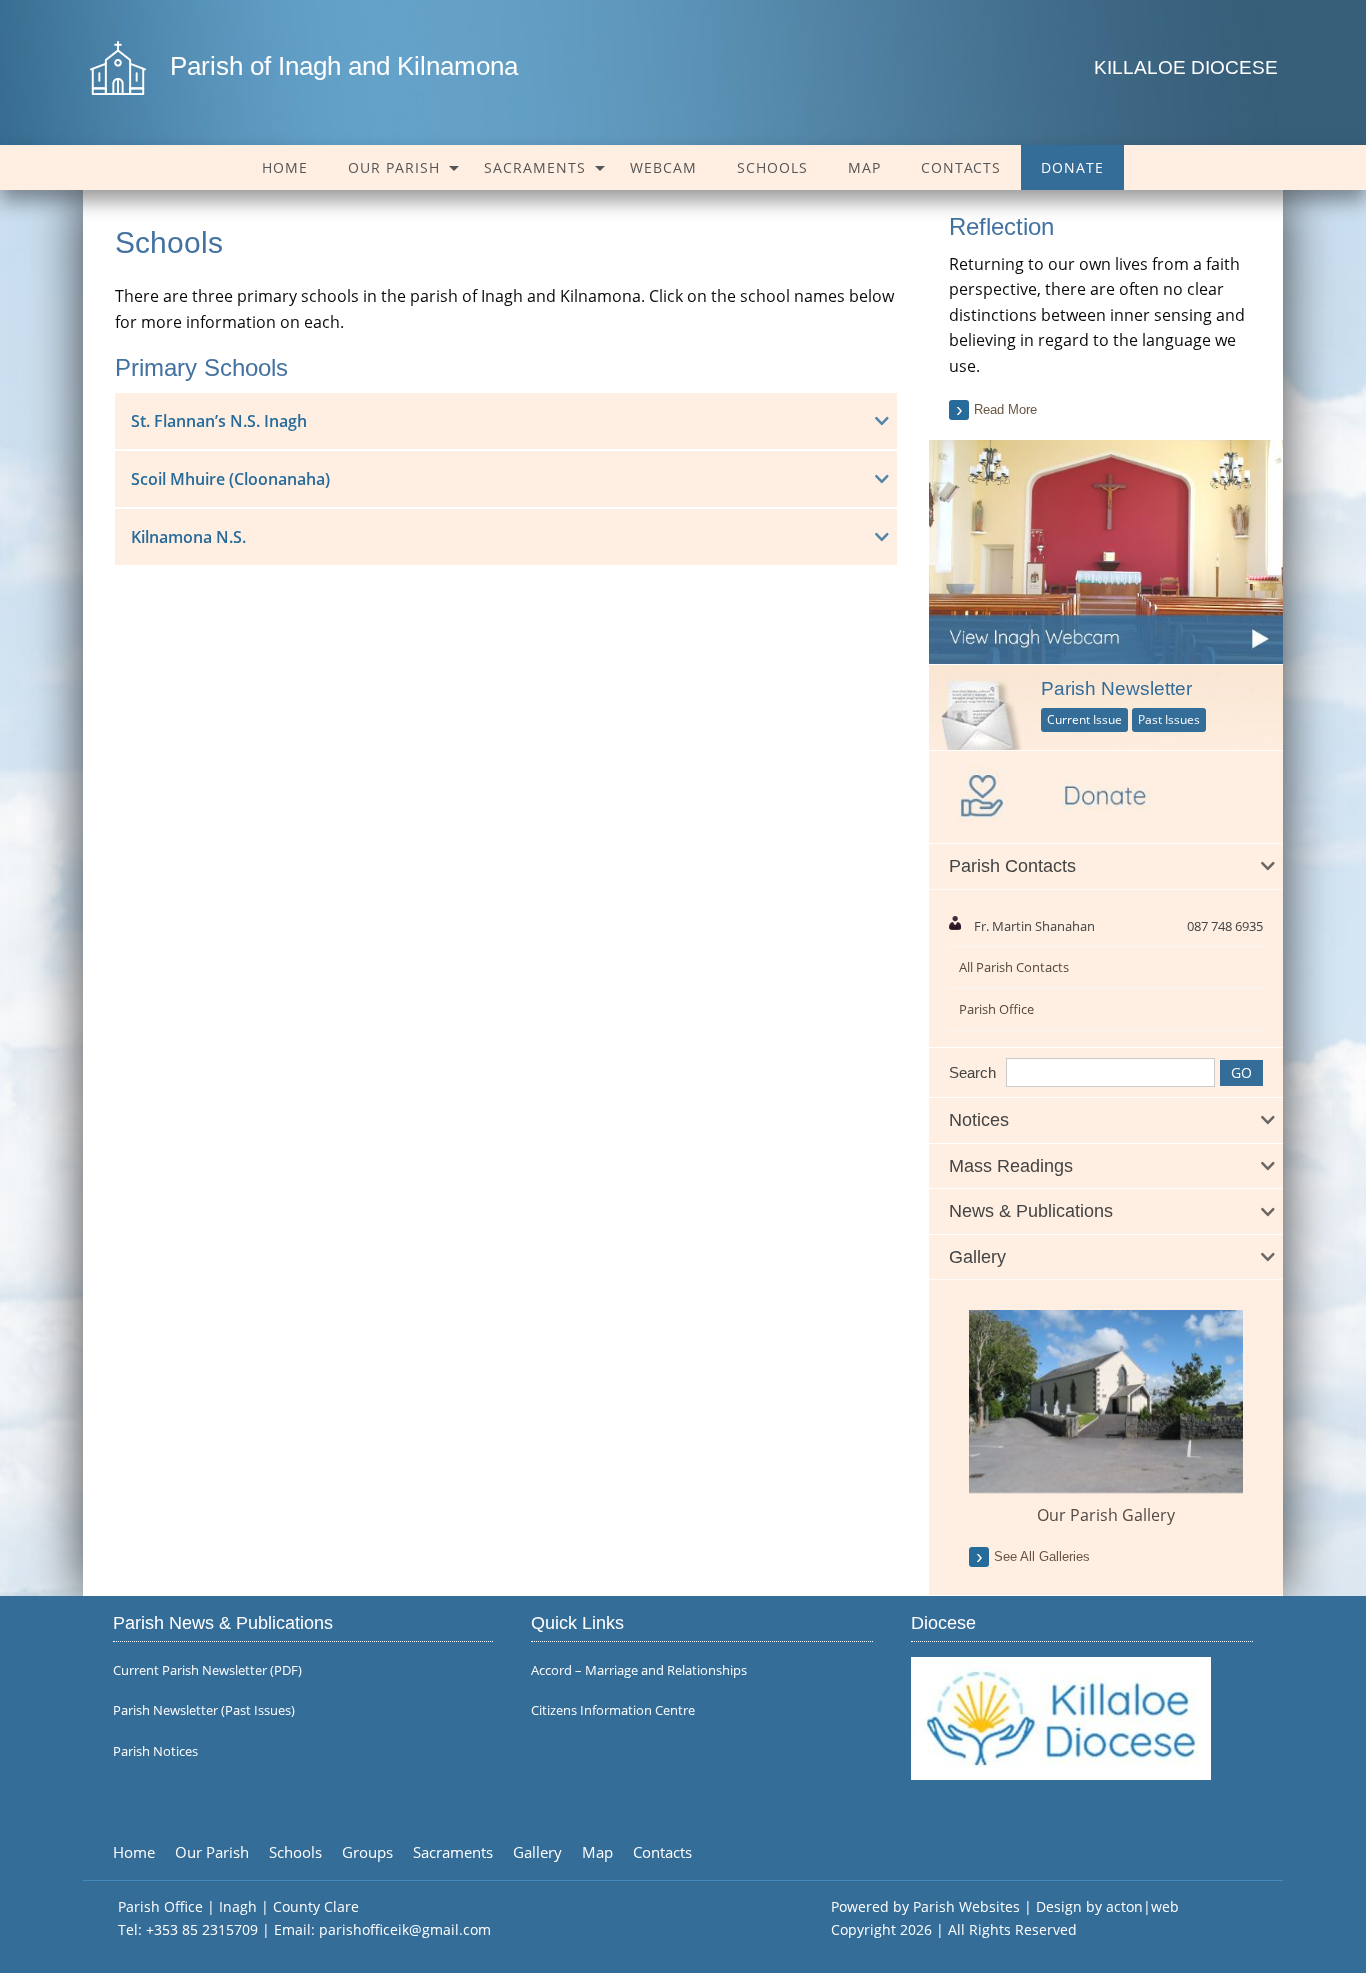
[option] (1106, 1418)
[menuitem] (285, 167)
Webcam (663, 167)
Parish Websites (966, 1906)
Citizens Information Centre (613, 1710)
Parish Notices (155, 1751)
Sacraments (535, 167)
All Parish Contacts (1014, 967)
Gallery (537, 1852)
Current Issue (1084, 719)
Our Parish (394, 167)
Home (285, 167)
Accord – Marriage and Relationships (639, 1670)
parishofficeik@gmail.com (405, 1929)
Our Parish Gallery (1106, 1515)
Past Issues (1169, 719)
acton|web (1142, 1906)
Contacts (961, 167)
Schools (772, 167)
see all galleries (1042, 1556)
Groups (367, 1852)
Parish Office (996, 1009)
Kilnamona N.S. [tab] (188, 537)
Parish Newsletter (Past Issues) (204, 1710)
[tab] (1106, 867)
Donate (1072, 167)
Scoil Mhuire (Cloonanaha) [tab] (230, 479)
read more (1005, 409)
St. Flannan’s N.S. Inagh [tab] (219, 421)
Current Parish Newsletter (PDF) (207, 1670)
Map (864, 167)
